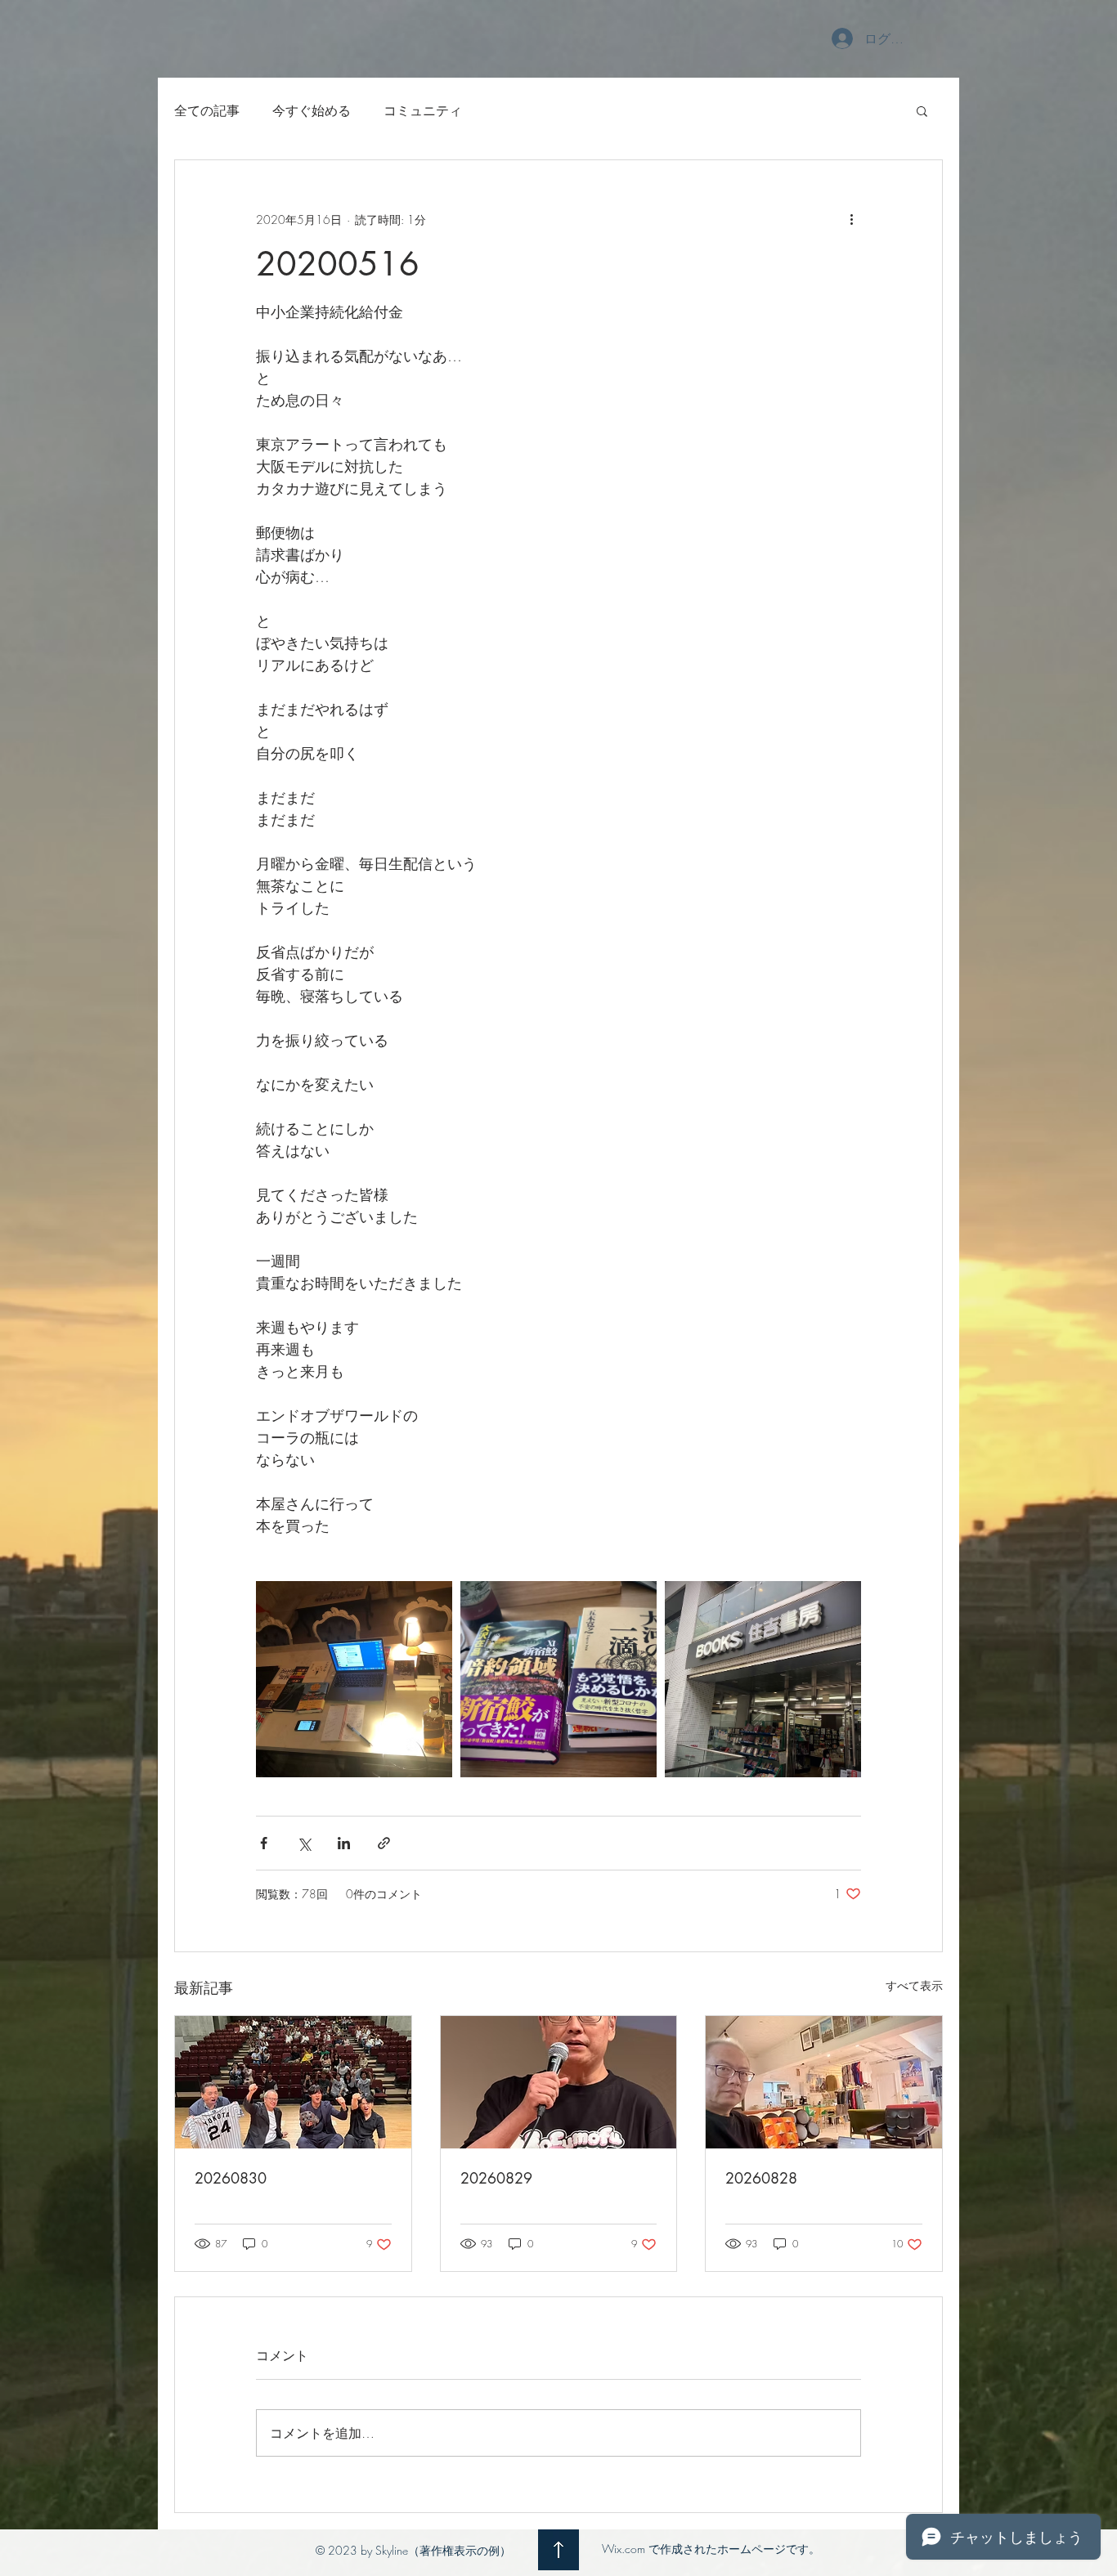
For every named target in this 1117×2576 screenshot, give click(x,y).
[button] (922, 110)
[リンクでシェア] (384, 1843)
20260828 (761, 2178)
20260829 (496, 2178)
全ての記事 (207, 110)
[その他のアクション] (851, 219)
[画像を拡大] (354, 1679)
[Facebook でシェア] (264, 1843)
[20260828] (824, 2082)
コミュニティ (423, 110)
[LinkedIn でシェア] (344, 1843)
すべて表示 (914, 1985)
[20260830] (293, 2082)
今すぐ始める (312, 110)
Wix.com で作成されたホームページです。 (711, 2549)
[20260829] (559, 2082)
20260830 (231, 2178)
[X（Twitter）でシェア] (304, 1843)
